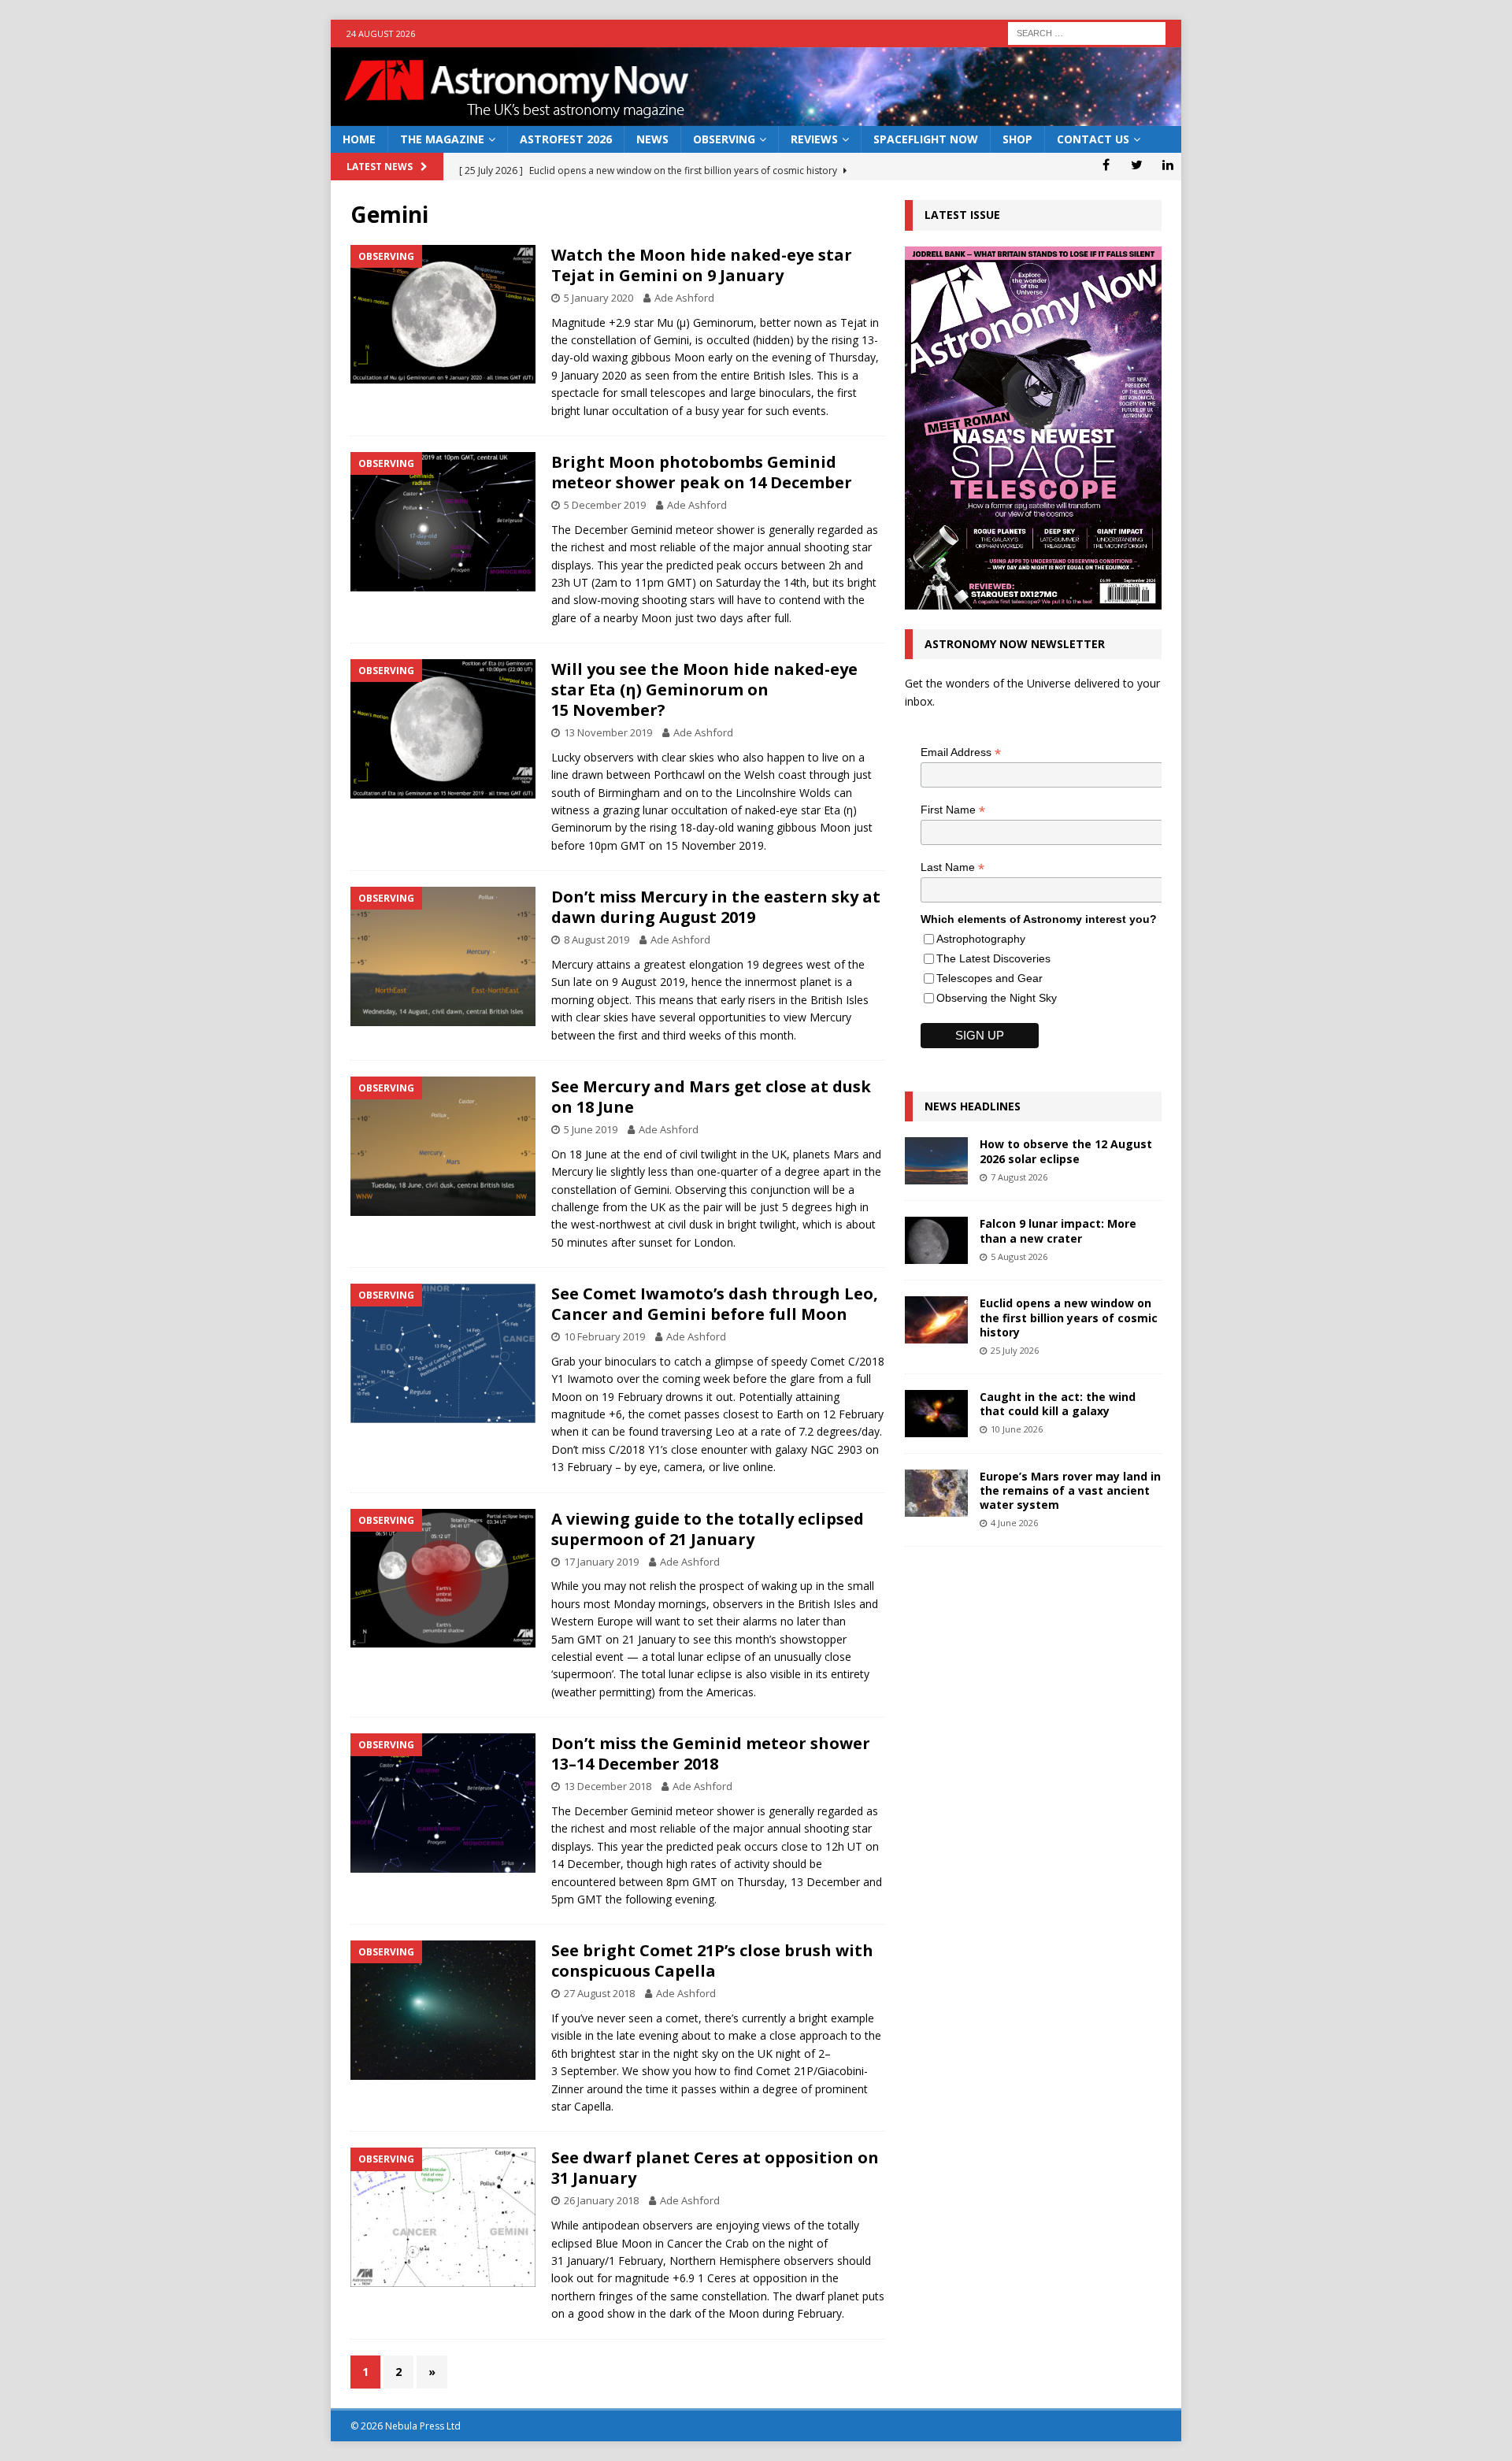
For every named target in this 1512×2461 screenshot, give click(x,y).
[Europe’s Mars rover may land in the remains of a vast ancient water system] (936, 1493)
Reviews (814, 139)
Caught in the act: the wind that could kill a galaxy (1058, 1404)
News (652, 139)
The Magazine (442, 139)
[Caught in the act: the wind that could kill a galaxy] (936, 1414)
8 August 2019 (597, 940)
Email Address (961, 752)
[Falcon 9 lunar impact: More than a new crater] (936, 1240)
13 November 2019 (608, 732)
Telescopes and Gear (989, 978)
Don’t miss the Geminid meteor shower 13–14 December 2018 (711, 1753)
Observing (724, 139)
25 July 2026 (1015, 1350)
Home (359, 139)
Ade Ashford (684, 298)
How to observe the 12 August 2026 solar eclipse (1066, 1151)
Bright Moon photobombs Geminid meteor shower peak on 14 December (702, 472)
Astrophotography (981, 939)
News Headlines (973, 1106)
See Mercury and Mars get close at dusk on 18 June (711, 1097)
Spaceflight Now (926, 139)
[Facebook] (1106, 165)
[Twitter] (1137, 165)
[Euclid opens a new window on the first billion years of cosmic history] (936, 1320)
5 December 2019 (605, 505)
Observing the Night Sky (997, 998)
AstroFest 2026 (566, 139)
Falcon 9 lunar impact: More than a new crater (1058, 1230)
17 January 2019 (601, 1562)
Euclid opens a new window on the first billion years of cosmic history (1069, 1317)
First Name (953, 810)
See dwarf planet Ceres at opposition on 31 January (715, 2168)
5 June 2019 (591, 1129)
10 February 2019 (604, 1336)
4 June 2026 (1014, 1523)
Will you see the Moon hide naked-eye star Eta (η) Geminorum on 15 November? (704, 689)
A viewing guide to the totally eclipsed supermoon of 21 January (708, 1529)
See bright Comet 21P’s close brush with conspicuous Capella (712, 1961)
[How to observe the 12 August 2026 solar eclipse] (936, 1161)
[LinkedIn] (1167, 165)
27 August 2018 (599, 1993)
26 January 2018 (601, 2200)
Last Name (952, 867)
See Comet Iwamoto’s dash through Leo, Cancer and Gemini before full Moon (715, 1304)
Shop (1017, 139)
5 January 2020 (598, 298)
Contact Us (1093, 139)
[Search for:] (1087, 32)
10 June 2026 (1017, 1429)
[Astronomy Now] (756, 117)
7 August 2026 (1019, 1177)
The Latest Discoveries (993, 958)
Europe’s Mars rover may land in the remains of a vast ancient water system (1070, 1490)
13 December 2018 (608, 1786)
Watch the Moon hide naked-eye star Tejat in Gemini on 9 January (702, 265)
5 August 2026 (1019, 1256)
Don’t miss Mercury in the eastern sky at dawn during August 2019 (716, 907)
